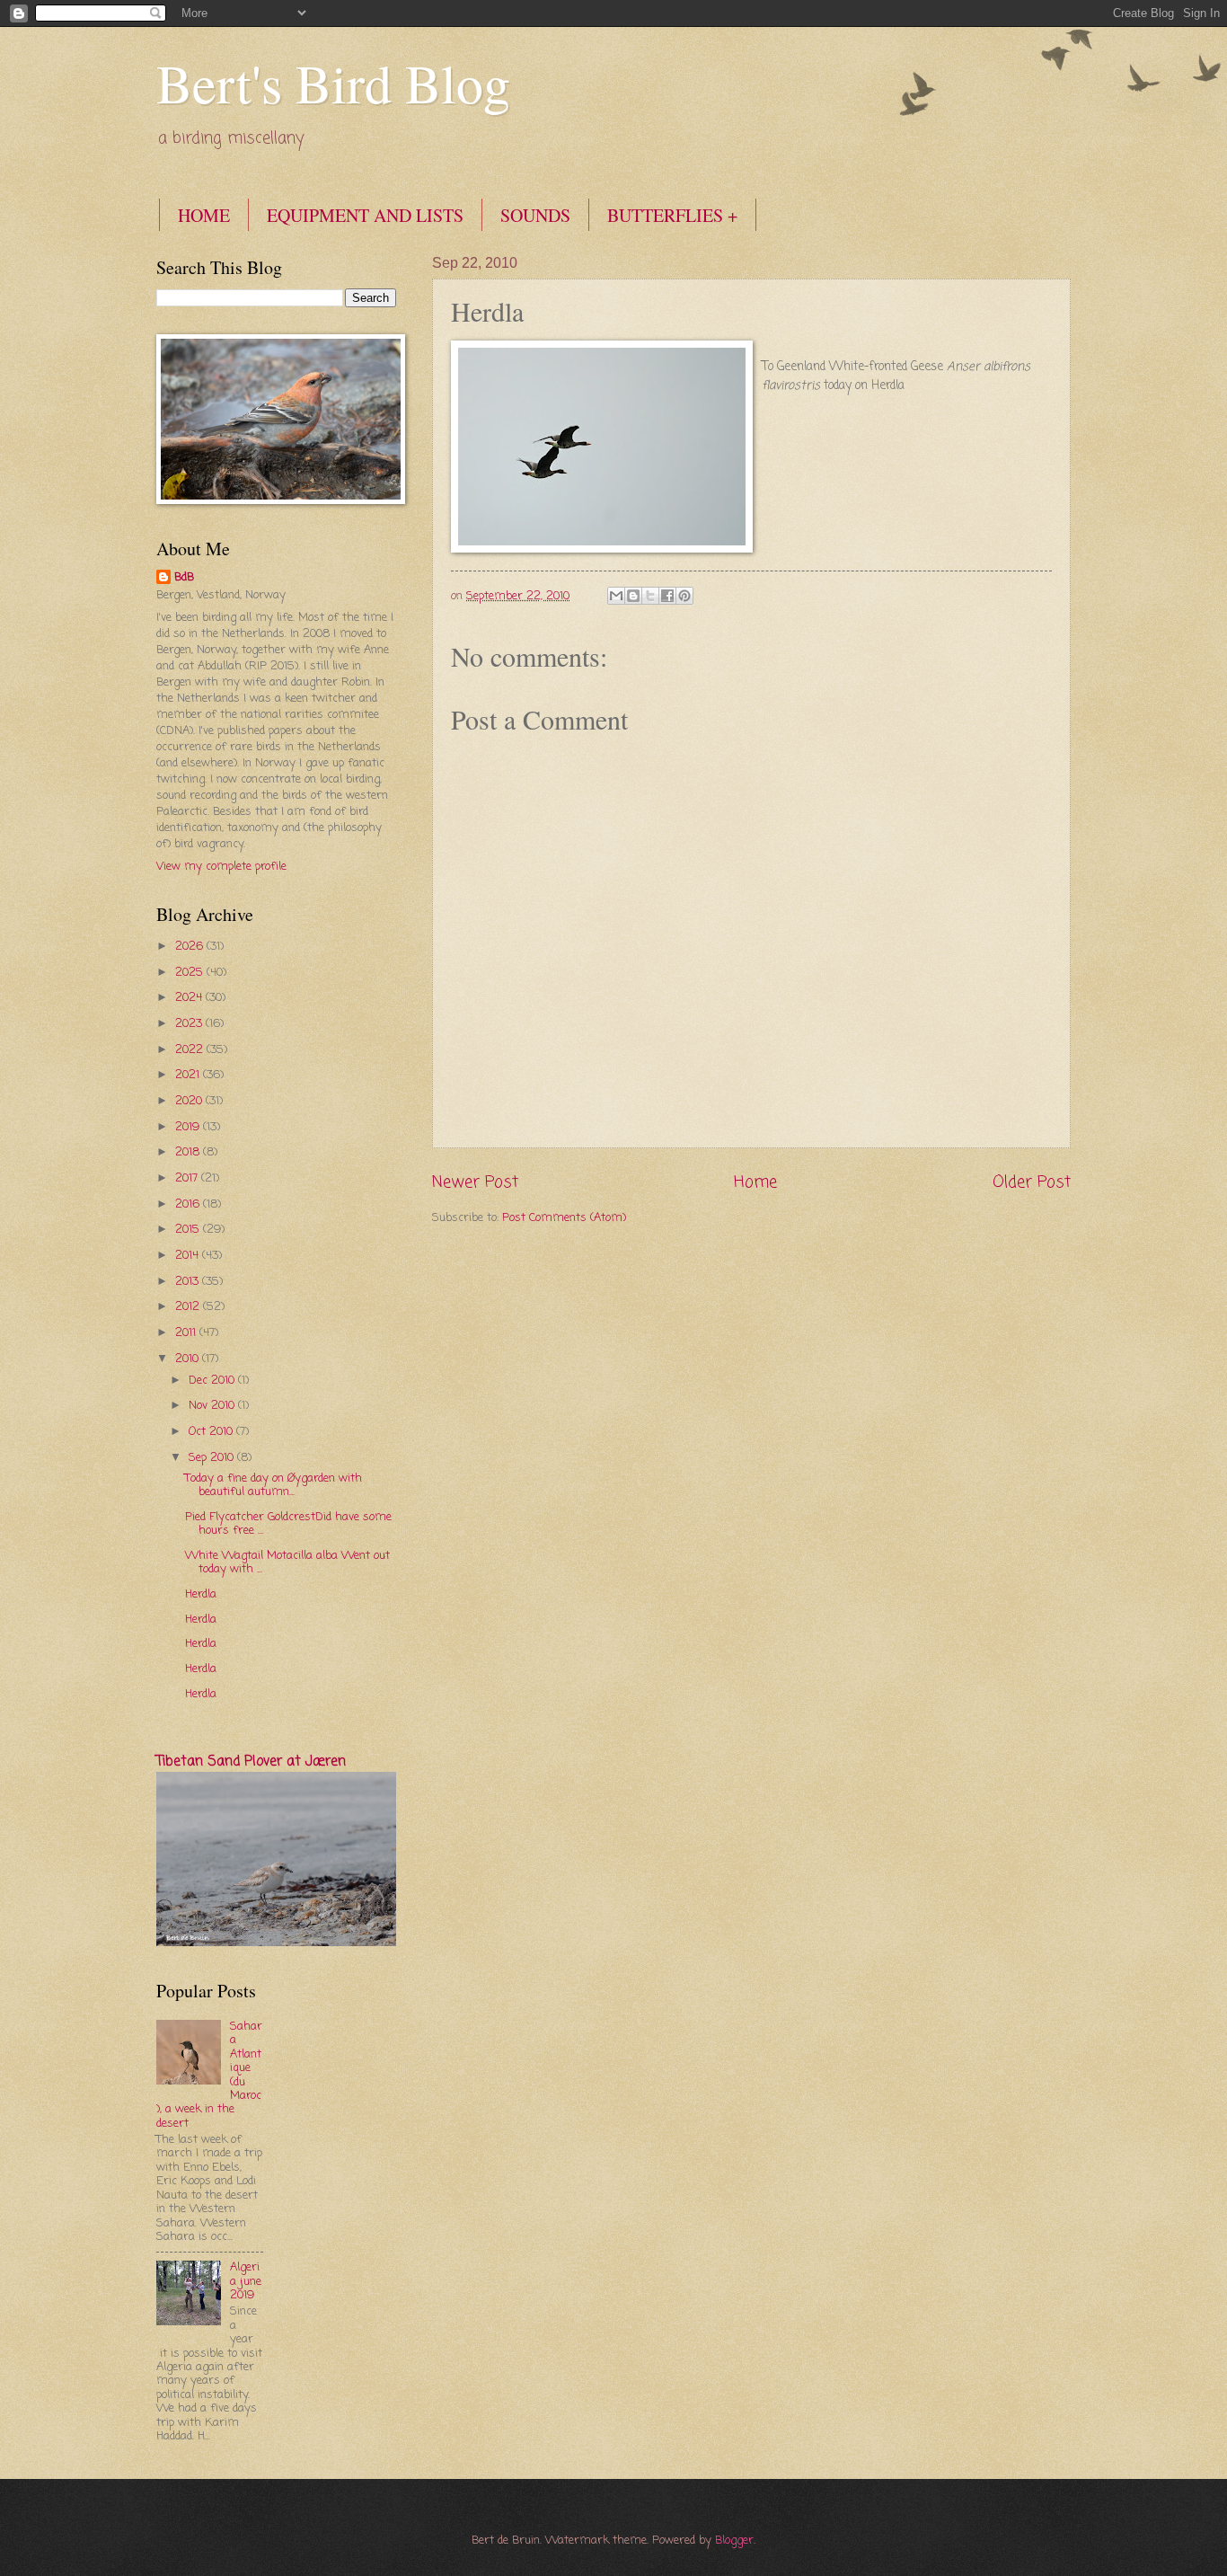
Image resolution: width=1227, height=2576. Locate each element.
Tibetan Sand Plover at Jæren (251, 1762)
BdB (184, 578)
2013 (189, 1282)
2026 (191, 947)
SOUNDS (535, 215)
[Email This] (616, 596)
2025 (191, 973)
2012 (189, 1307)
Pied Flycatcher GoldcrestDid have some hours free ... (288, 1524)
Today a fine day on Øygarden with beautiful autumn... (274, 1485)
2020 (190, 1101)
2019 (189, 1127)
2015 (189, 1230)
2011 (187, 1333)
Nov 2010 (213, 1406)
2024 (190, 998)
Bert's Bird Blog (333, 83)
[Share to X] (650, 596)
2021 (189, 1075)
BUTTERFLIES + (672, 215)
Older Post (1032, 1182)
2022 (191, 1050)
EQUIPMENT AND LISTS (365, 215)
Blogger (734, 2541)
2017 (188, 1178)
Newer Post (475, 1182)
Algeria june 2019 (246, 2281)
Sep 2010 (213, 1458)
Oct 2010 (212, 1432)
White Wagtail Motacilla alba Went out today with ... (287, 1562)
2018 (189, 1152)
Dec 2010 (213, 1381)
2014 (189, 1256)
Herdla (201, 1594)
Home (755, 1182)
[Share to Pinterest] (684, 596)
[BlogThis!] (633, 596)
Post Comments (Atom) (564, 1218)
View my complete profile (221, 867)
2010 (189, 1359)
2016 (189, 1204)
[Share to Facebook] (667, 596)
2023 (190, 1024)
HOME (204, 215)
